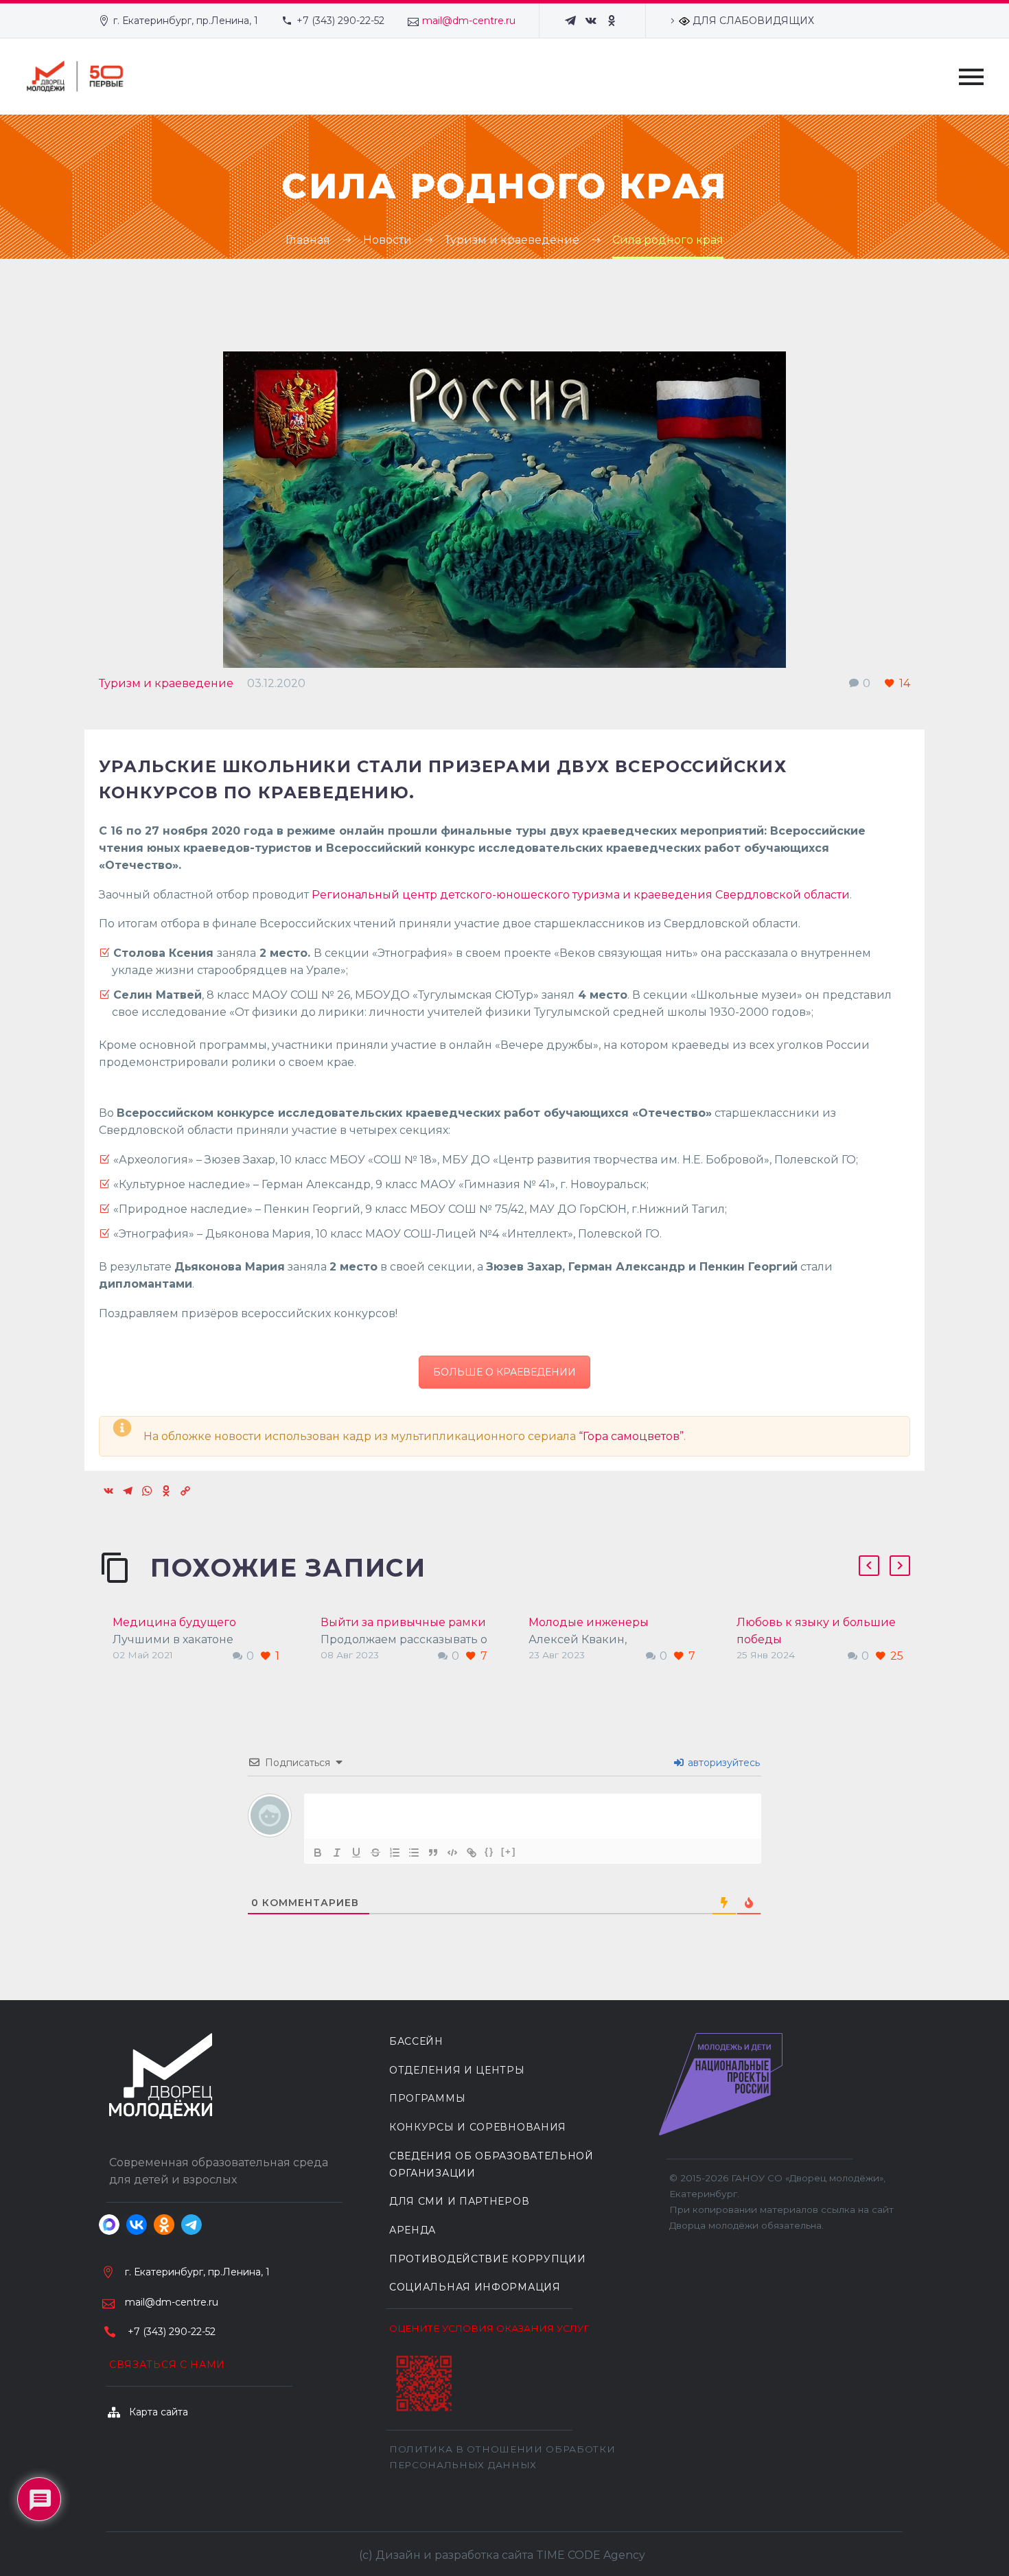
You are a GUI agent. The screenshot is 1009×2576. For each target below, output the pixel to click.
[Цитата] (433, 1853)
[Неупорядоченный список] (414, 1853)
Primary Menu (971, 77)
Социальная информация (475, 2287)
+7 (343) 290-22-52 (340, 21)
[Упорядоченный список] (395, 1853)
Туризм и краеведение (166, 683)
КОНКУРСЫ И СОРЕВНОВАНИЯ (478, 2127)
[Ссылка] (472, 1853)
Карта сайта (159, 2412)
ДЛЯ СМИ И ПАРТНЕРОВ (459, 2201)
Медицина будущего (174, 1622)
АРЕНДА (413, 2230)
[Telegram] (570, 21)
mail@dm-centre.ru (469, 21)
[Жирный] (318, 1853)
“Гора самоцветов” (631, 1436)
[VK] (591, 21)
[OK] (612, 21)
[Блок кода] (452, 1853)
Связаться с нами (167, 2365)
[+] (509, 1852)
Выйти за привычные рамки (403, 1622)
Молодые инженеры (589, 1622)
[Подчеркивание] (356, 1853)
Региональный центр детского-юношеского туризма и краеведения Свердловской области (581, 895)
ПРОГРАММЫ (427, 2098)
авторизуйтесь (722, 1763)
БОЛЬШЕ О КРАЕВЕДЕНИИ (505, 1372)
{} (489, 1852)
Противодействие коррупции (488, 2259)
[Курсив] (337, 1853)
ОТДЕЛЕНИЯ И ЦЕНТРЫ (457, 2070)
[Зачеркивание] (375, 1853)
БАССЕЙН (416, 2041)
